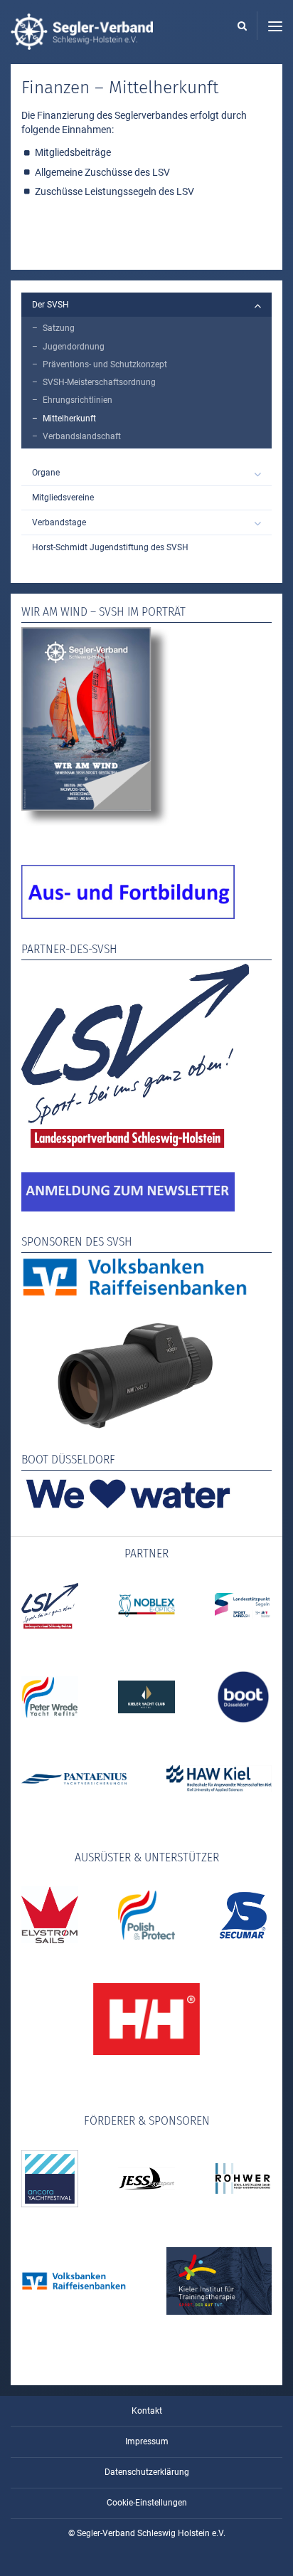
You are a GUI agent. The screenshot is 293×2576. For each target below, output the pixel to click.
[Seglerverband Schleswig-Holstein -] (82, 43)
